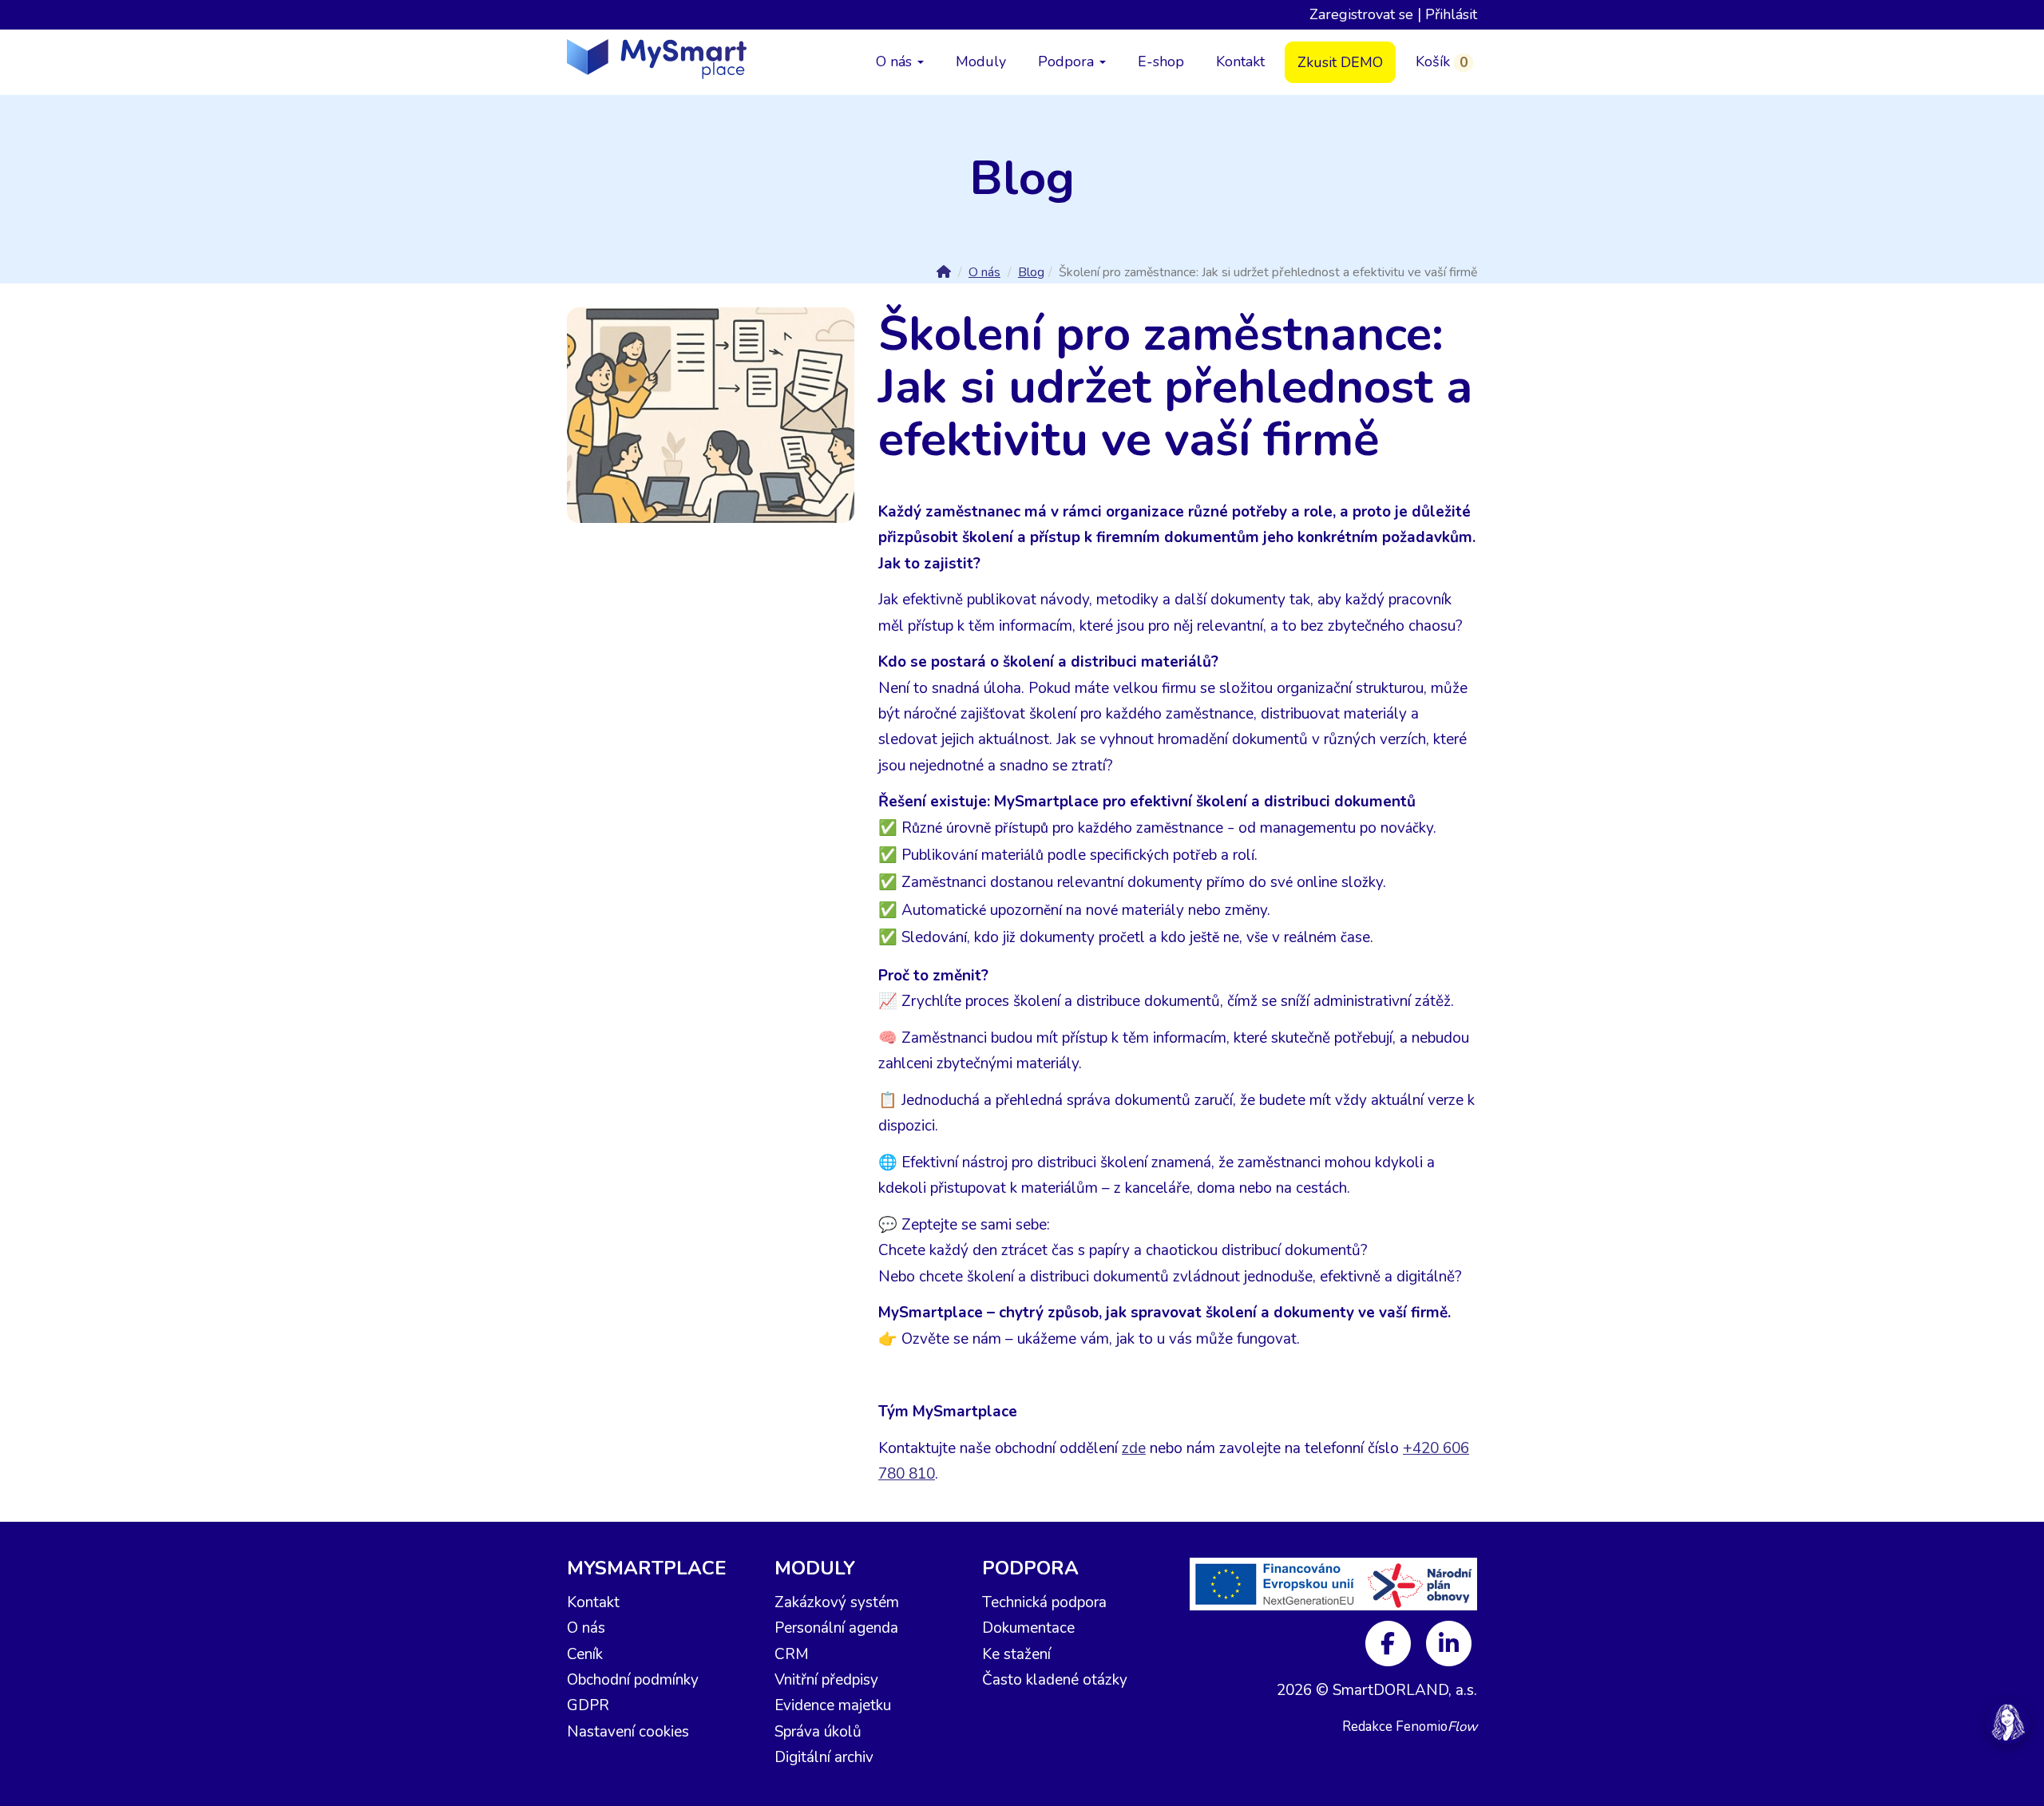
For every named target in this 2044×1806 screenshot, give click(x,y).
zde (1134, 1448)
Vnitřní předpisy (826, 1680)
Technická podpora (1044, 1602)
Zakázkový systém (837, 1602)
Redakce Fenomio (1410, 1727)
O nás (896, 61)
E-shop (1161, 61)
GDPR (588, 1705)
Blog (1031, 272)
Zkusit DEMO (1340, 62)
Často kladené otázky (1055, 1680)
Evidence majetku (833, 1705)
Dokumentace (1028, 1628)
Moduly (981, 61)
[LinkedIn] (1449, 1642)
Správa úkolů (818, 1732)
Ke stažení (1016, 1654)
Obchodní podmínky (633, 1680)
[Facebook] (1390, 1642)
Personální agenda (836, 1628)
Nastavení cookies (628, 1732)
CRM (792, 1654)
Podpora (1068, 61)
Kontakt (1240, 61)
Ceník (585, 1654)
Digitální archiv (824, 1757)
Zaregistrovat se (1361, 14)
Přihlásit (1451, 14)
